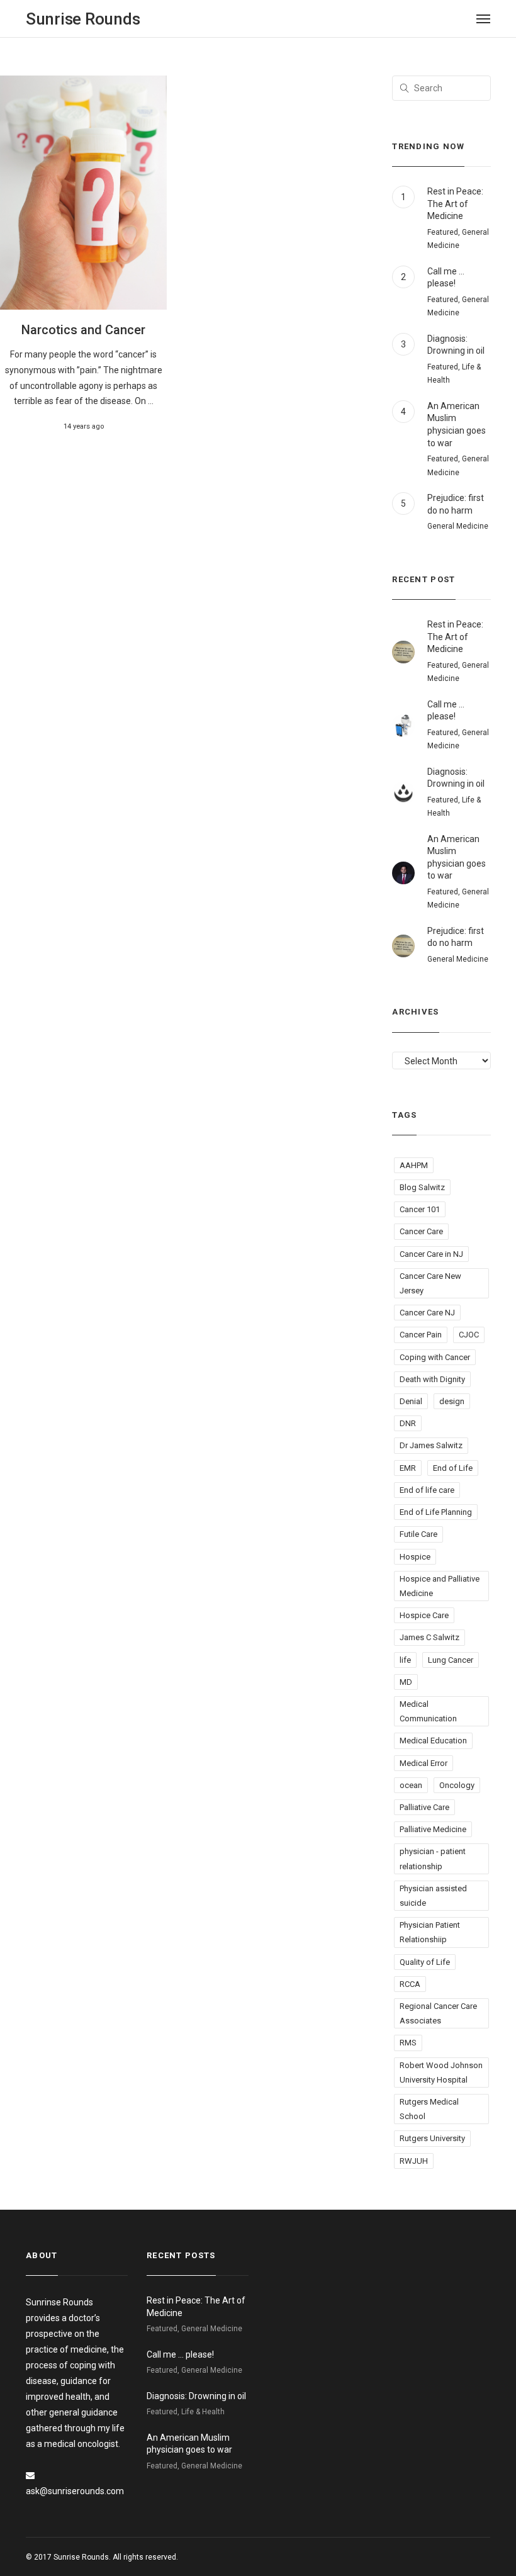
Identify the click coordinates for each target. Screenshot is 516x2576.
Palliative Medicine (433, 1829)
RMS (408, 2043)
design (452, 1401)
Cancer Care (421, 1231)
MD (406, 1682)
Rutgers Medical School (429, 2109)
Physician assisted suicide (433, 1896)
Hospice (415, 1557)
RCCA (410, 1984)
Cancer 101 (420, 1209)
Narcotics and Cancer (83, 330)
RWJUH (414, 2161)
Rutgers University (432, 2138)
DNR (408, 1423)
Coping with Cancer (435, 1357)
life (405, 1660)
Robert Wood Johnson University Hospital (441, 2073)
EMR (408, 1468)
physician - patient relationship (433, 1859)
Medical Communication (428, 1711)
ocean (411, 1785)
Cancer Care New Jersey (430, 1283)
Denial (411, 1401)
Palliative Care (424, 1807)
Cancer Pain (421, 1335)
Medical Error (423, 1763)
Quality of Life (425, 1962)
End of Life (453, 1468)
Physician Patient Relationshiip (430, 1932)
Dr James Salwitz (431, 1445)
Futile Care (418, 1534)
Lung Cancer (451, 1660)
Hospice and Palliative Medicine (440, 1586)
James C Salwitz (429, 1637)
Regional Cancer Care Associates (438, 2013)
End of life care (427, 1490)
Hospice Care (424, 1615)
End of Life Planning (436, 1512)
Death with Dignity (432, 1379)
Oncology (457, 1785)
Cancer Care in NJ (431, 1254)
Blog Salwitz (422, 1187)
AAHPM (414, 1165)
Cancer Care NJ (427, 1313)
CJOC (469, 1335)
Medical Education (433, 1741)
